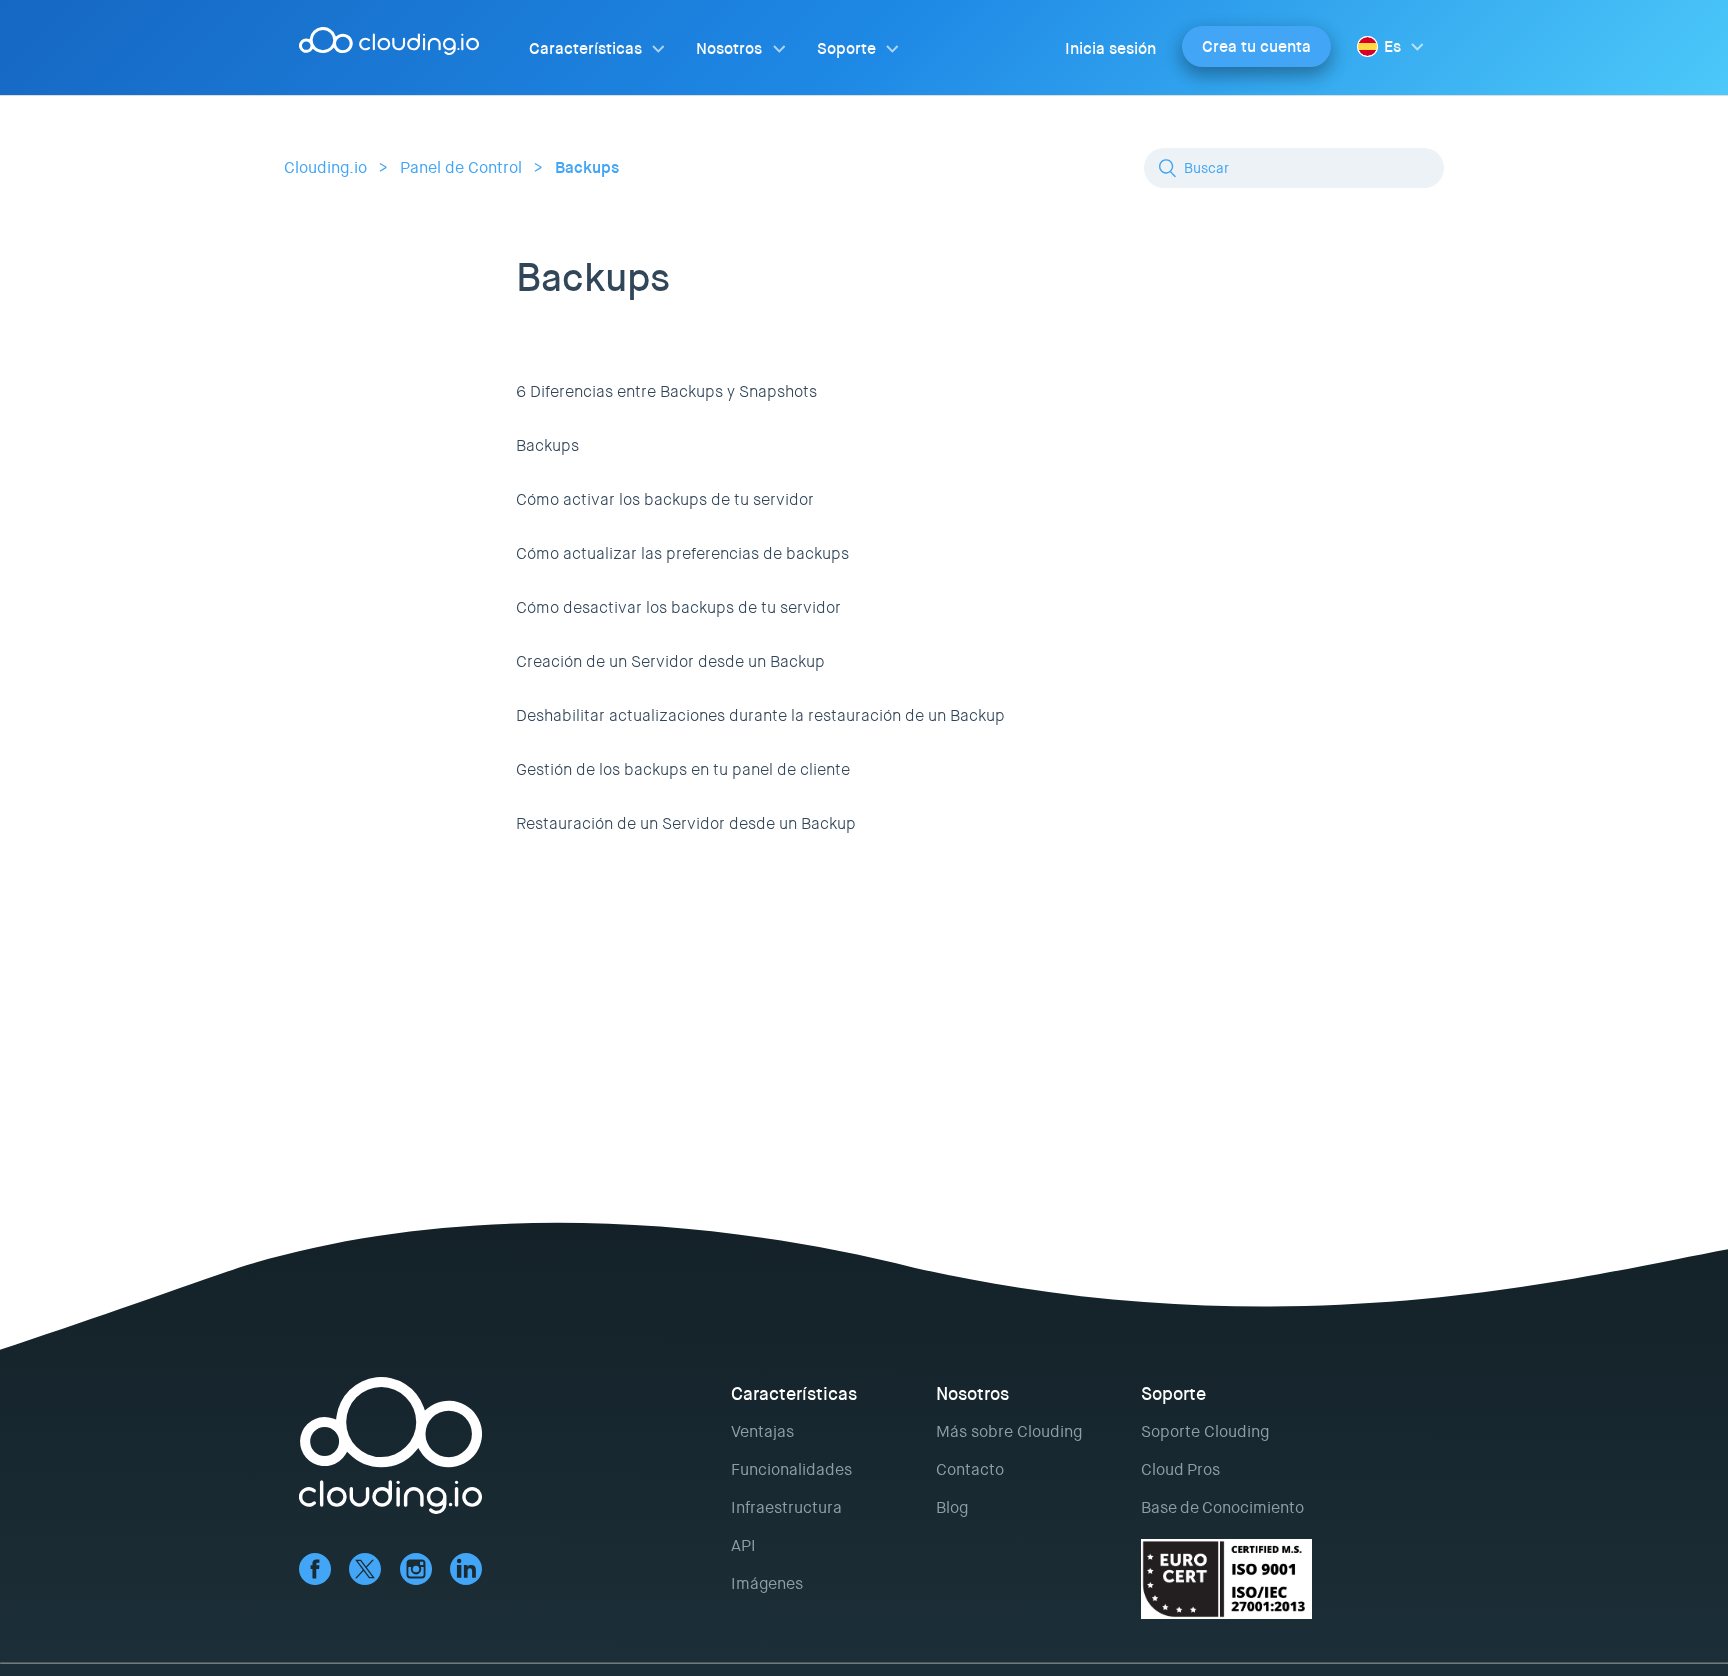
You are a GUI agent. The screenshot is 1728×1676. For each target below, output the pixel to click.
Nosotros (729, 48)
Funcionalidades (791, 1469)
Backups (587, 167)
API (743, 1545)
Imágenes (767, 1583)
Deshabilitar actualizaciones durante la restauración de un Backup (760, 715)
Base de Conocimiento (1222, 1507)
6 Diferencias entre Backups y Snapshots (666, 391)
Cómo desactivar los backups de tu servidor (678, 607)
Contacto (970, 1469)
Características (585, 48)
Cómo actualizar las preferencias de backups (682, 553)
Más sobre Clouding (1009, 1431)
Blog (952, 1507)
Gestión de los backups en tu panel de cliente (683, 769)
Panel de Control (461, 167)
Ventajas (762, 1431)
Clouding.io (325, 167)
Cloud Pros (1180, 1469)
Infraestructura (786, 1507)
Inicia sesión (1110, 48)
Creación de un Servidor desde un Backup (670, 661)
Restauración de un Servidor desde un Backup (686, 823)
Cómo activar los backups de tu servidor (665, 499)
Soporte (846, 48)
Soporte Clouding (1205, 1431)
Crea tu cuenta (1256, 46)
